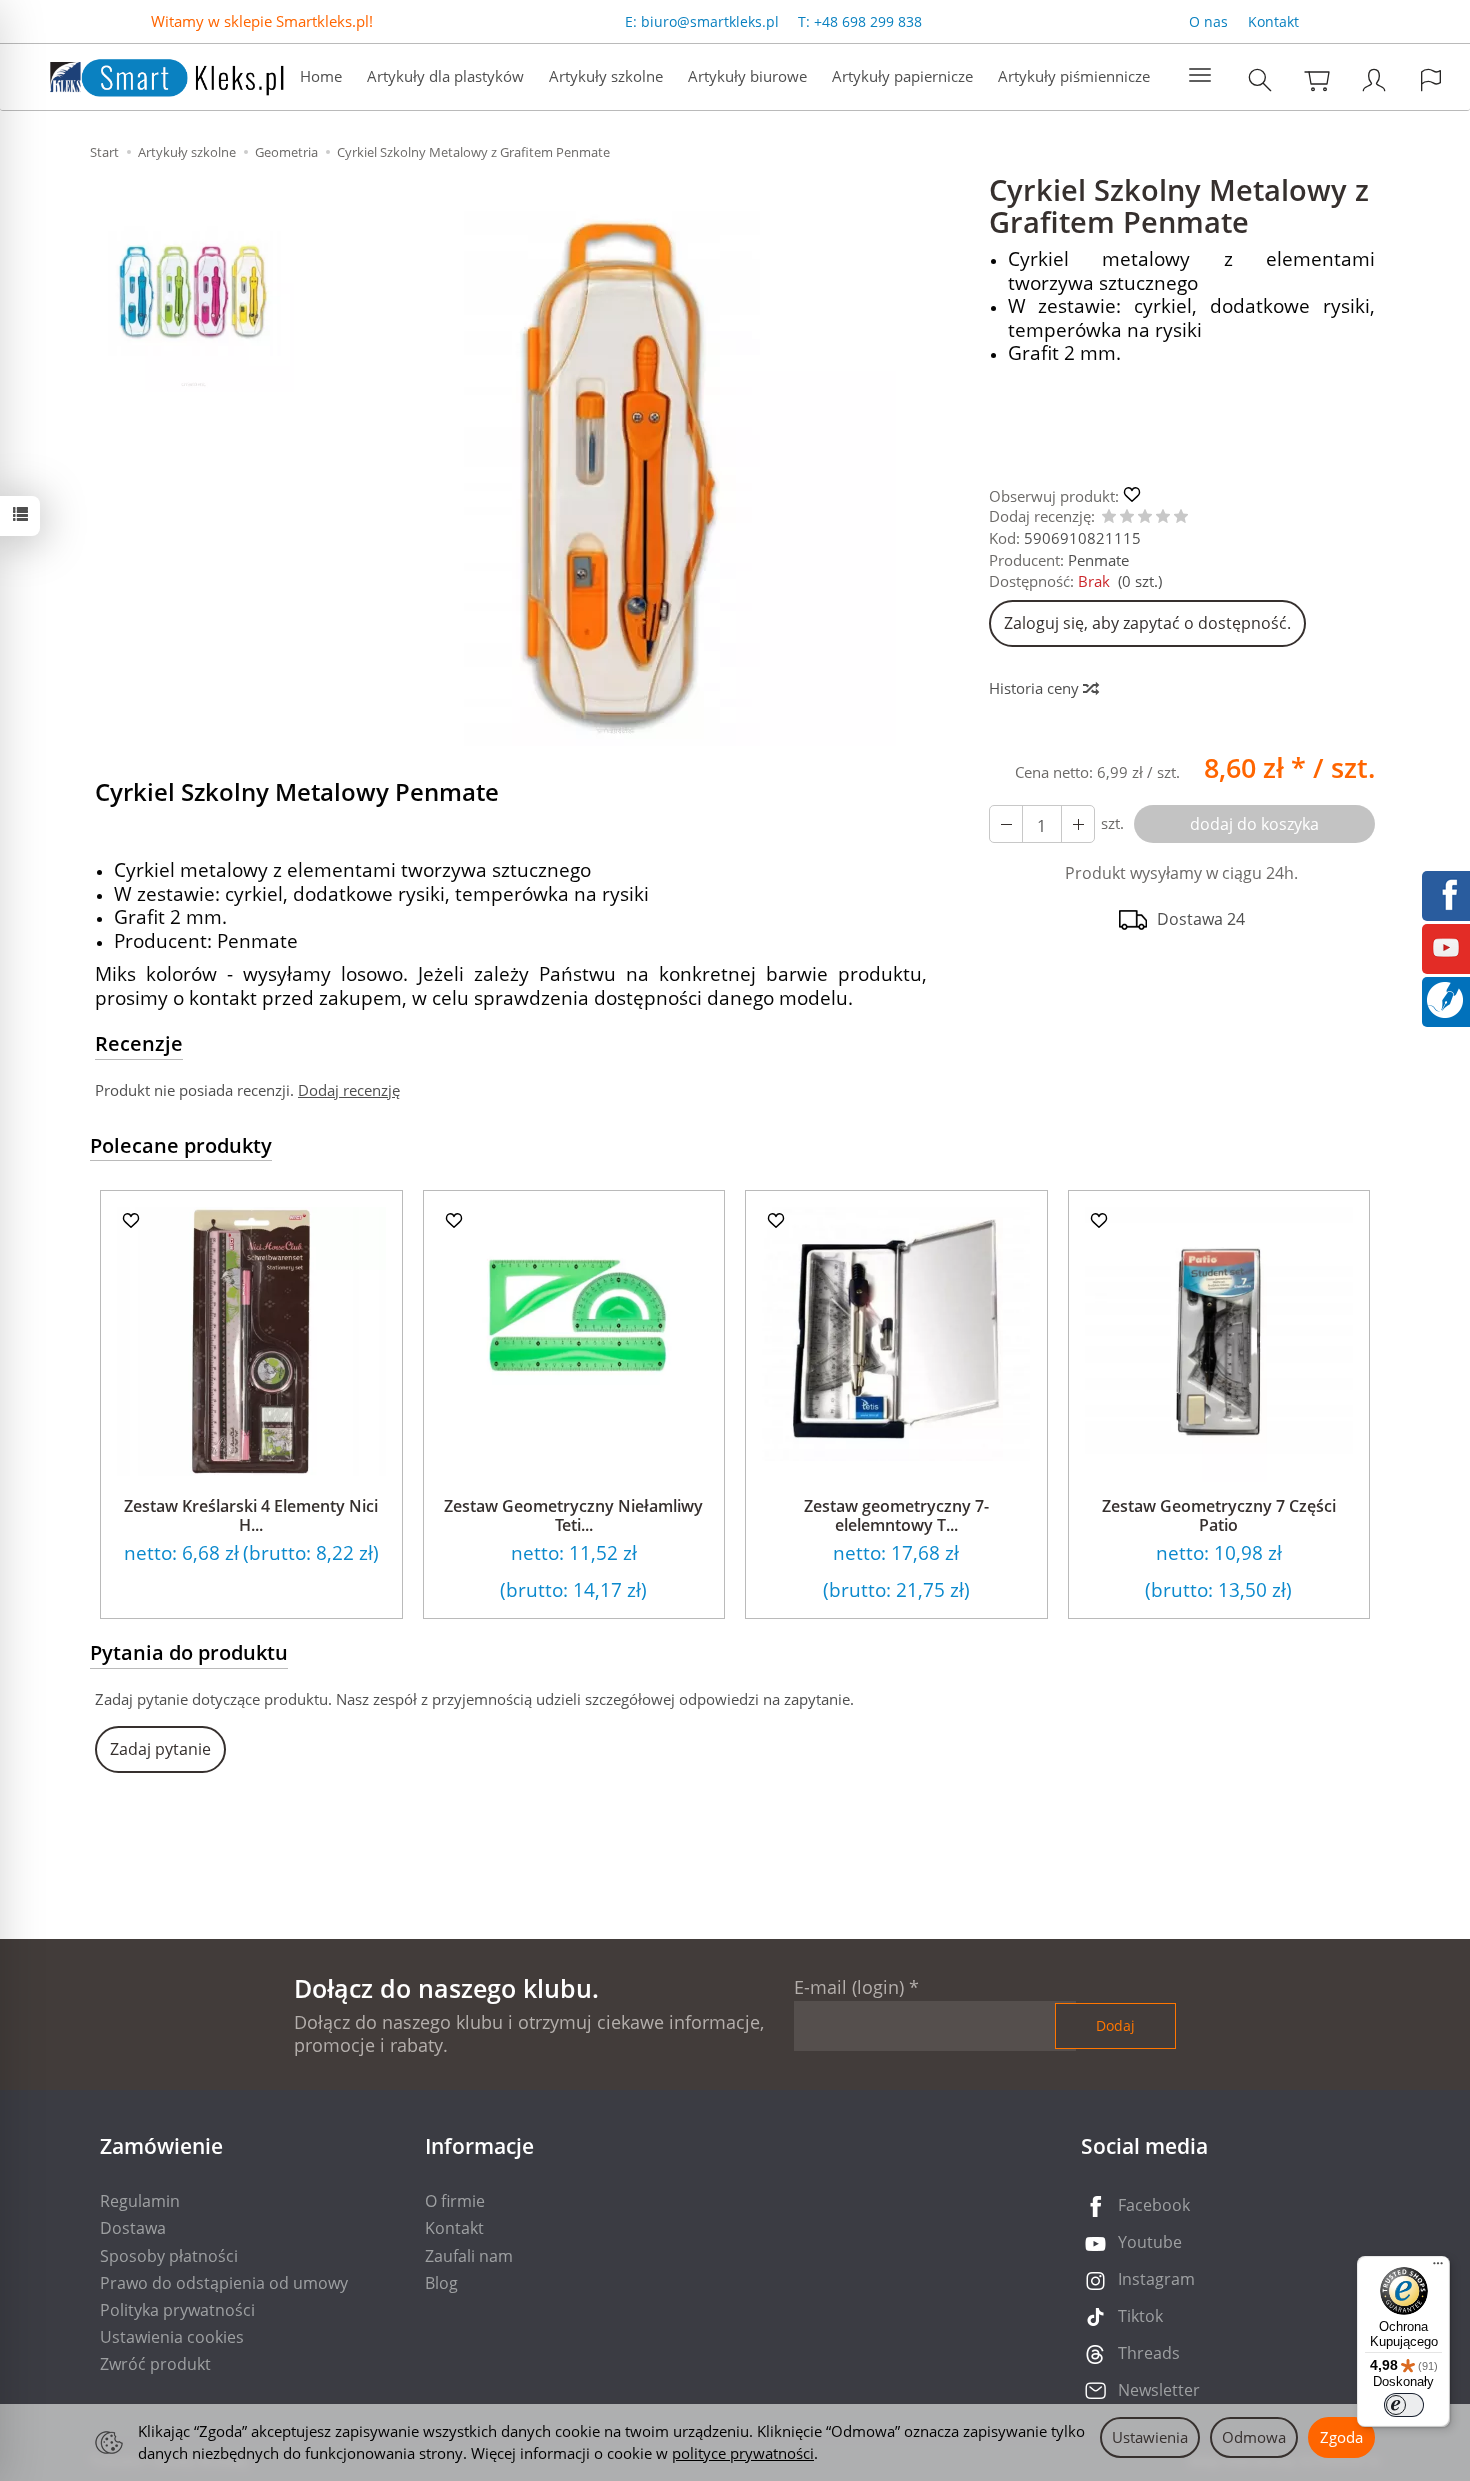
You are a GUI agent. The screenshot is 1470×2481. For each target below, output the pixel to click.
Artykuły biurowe (747, 76)
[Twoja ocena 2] (1127, 517)
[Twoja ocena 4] (1163, 517)
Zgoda (1341, 2437)
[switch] (1404, 2405)
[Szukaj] (1260, 79)
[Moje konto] (1374, 79)
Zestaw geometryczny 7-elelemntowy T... (896, 1515)
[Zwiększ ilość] (1006, 824)
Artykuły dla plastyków (445, 76)
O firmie (455, 2201)
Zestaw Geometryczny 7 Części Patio (1219, 1515)
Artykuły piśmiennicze (1074, 76)
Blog (441, 2283)
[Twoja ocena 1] (1109, 517)
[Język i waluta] (1431, 79)
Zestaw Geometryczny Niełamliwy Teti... (573, 1515)
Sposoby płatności (169, 2256)
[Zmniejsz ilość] (1078, 824)
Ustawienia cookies (172, 2337)
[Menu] (1438, 2268)
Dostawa (133, 2228)
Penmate (1098, 560)
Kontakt (1273, 21)
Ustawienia (1150, 2437)
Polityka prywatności (177, 2310)
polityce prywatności (743, 2453)
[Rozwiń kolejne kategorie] (1200, 76)
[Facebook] (1446, 893)
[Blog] (1445, 998)
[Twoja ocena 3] (1145, 517)
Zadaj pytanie (160, 1749)
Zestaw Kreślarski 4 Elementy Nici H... (251, 1515)
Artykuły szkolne (606, 76)
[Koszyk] (1317, 79)
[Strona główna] (147, 74)
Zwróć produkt (155, 2364)
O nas (1208, 21)
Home (321, 76)
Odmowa (1254, 2437)
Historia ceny (1036, 688)
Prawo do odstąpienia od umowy (224, 2283)
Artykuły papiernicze (902, 76)
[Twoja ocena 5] (1181, 517)
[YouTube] (1446, 946)
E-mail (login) (849, 1987)
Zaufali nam (469, 2256)
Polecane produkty (181, 1145)
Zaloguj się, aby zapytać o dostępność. (1147, 623)
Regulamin (140, 2201)
